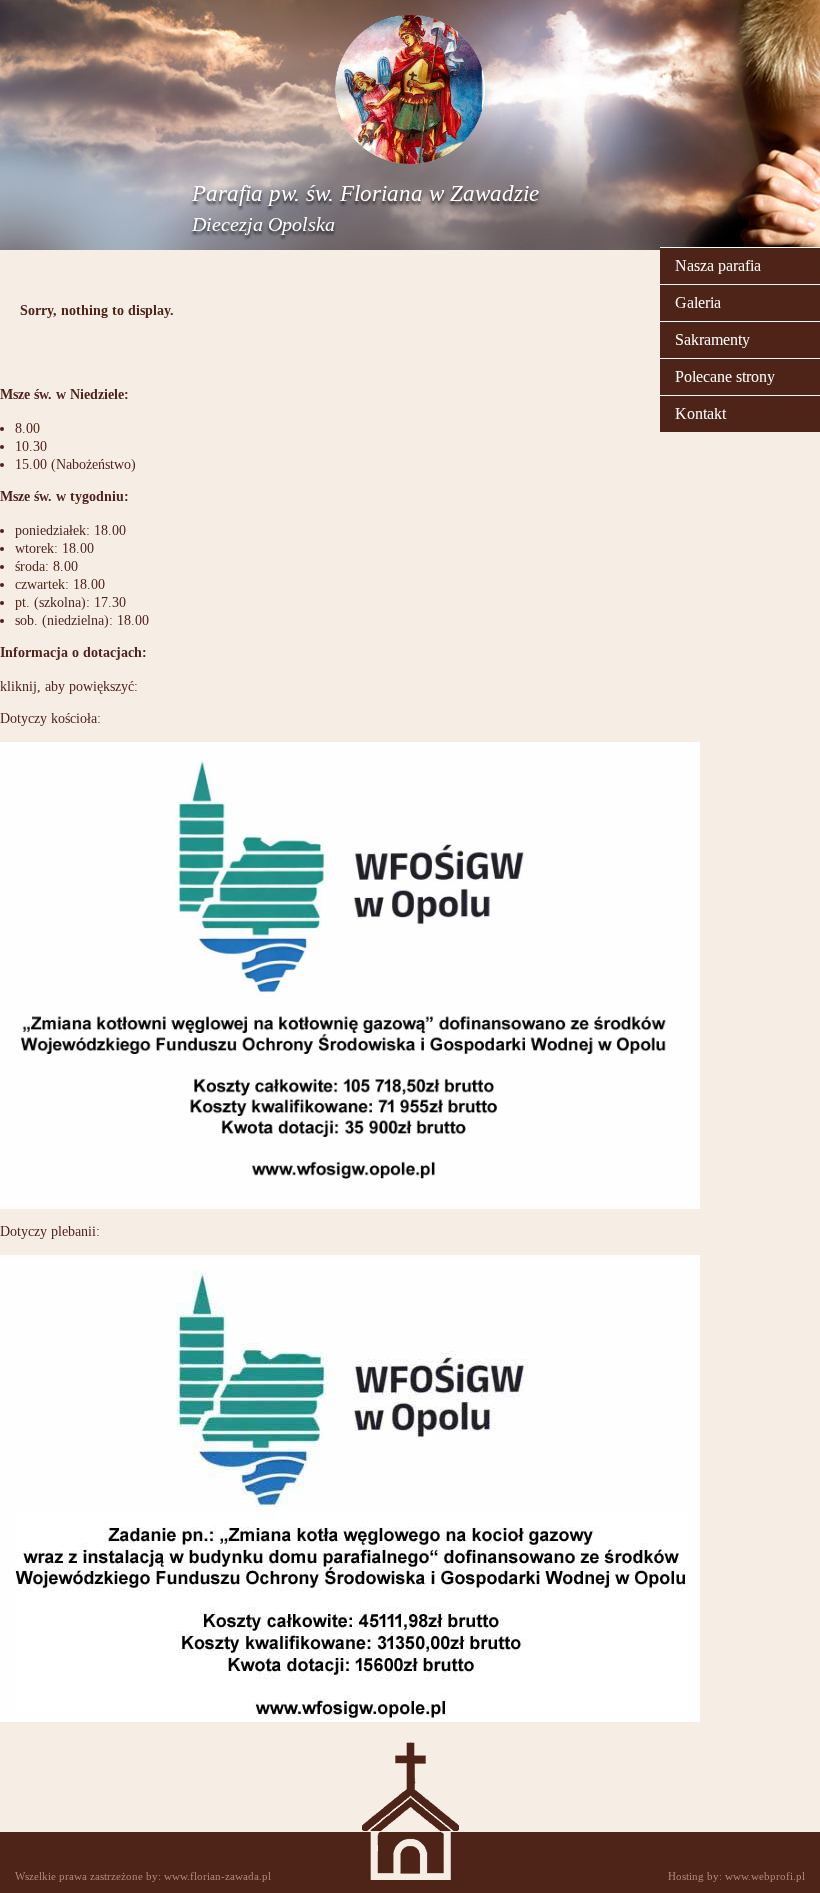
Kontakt (700, 413)
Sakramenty (712, 339)
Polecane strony (725, 376)
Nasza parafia (718, 265)
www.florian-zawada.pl (217, 1876)
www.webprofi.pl (765, 1876)
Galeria (698, 302)
